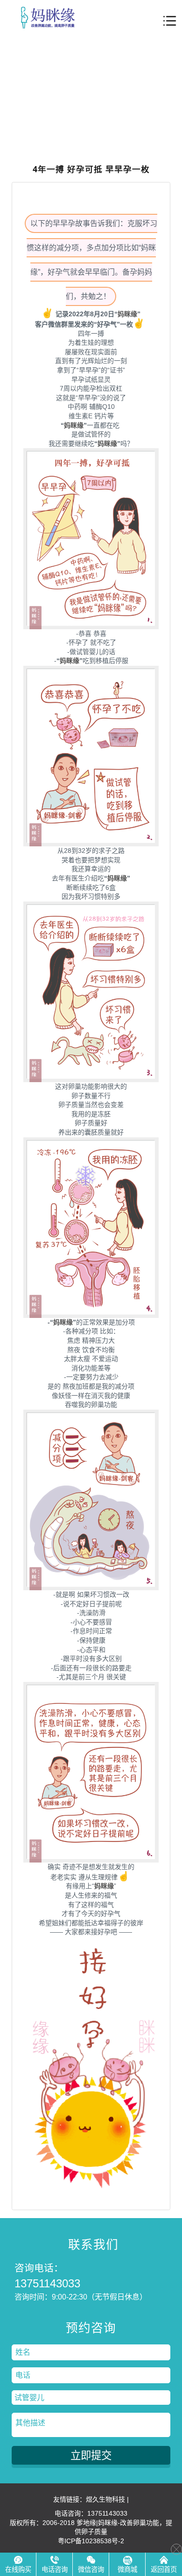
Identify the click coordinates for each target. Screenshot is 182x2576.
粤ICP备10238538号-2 (91, 2541)
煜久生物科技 (105, 2499)
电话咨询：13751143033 (91, 2513)
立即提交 (91, 2456)
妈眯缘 (127, 314)
